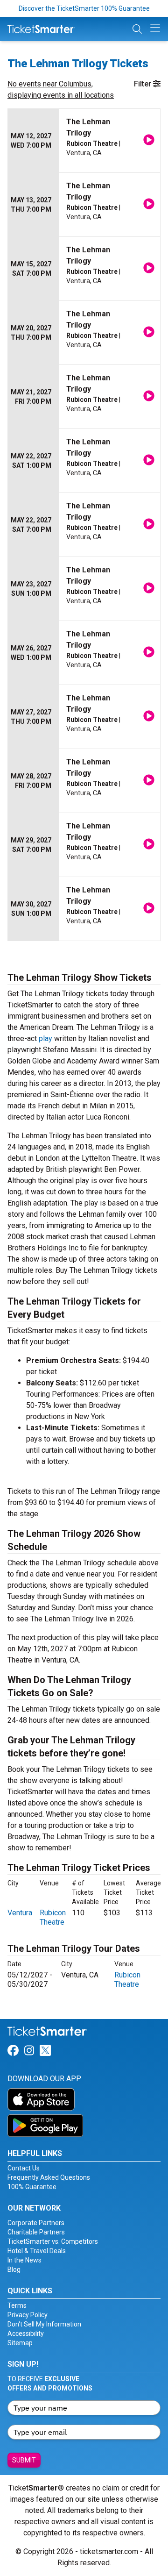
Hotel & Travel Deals (37, 2251)
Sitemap (20, 2343)
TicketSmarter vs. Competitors (53, 2241)
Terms (17, 2305)
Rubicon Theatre (53, 1917)
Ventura (20, 1913)
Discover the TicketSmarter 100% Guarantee (84, 8)
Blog (14, 2269)
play (45, 1038)
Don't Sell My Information (44, 2324)
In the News (24, 2260)
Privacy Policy (28, 2315)
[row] (84, 141)
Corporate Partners (36, 2223)
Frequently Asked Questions (49, 2177)
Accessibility (26, 2333)
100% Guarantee (32, 2187)
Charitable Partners (36, 2232)
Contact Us (24, 2168)
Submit (24, 2460)
